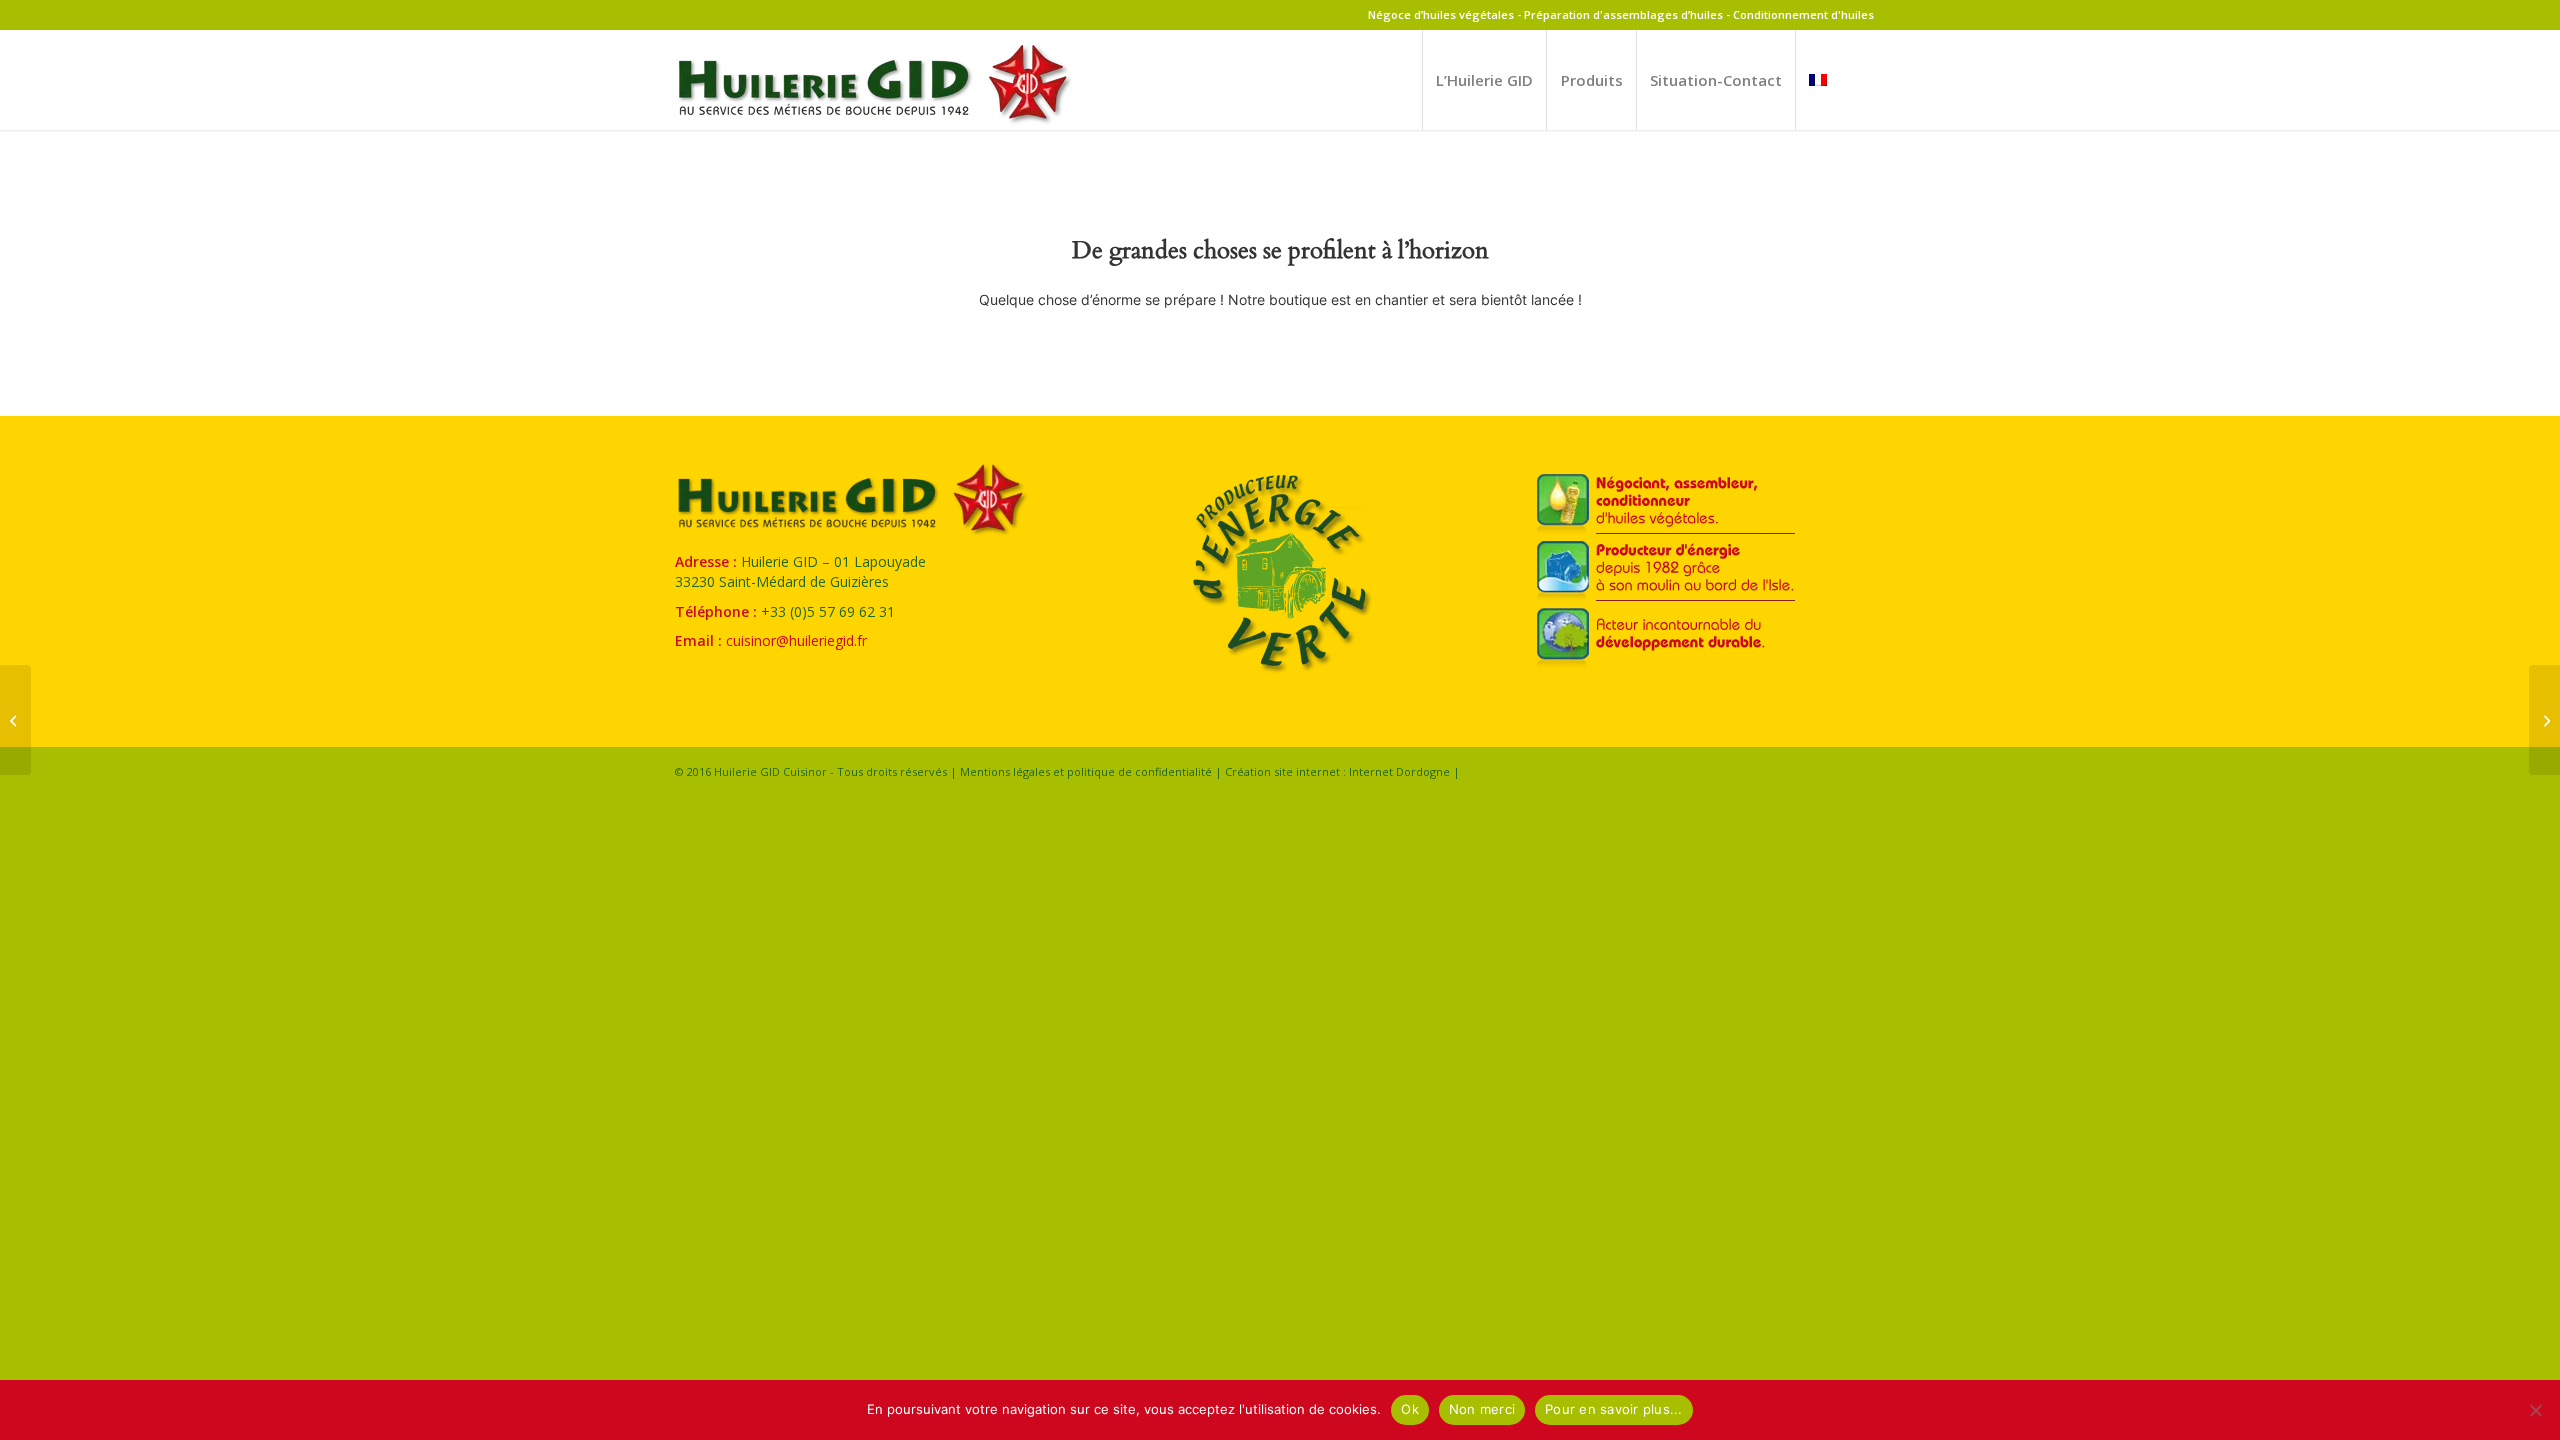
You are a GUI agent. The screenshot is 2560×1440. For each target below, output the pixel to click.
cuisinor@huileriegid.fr (796, 640)
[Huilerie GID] (875, 92)
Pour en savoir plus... (1614, 1409)
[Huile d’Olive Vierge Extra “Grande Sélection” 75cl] (15, 720)
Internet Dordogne (1399, 771)
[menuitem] (1484, 80)
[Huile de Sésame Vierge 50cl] (2544, 720)
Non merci (1482, 1409)
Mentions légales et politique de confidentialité (1086, 771)
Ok (1410, 1409)
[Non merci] (2535, 1410)
